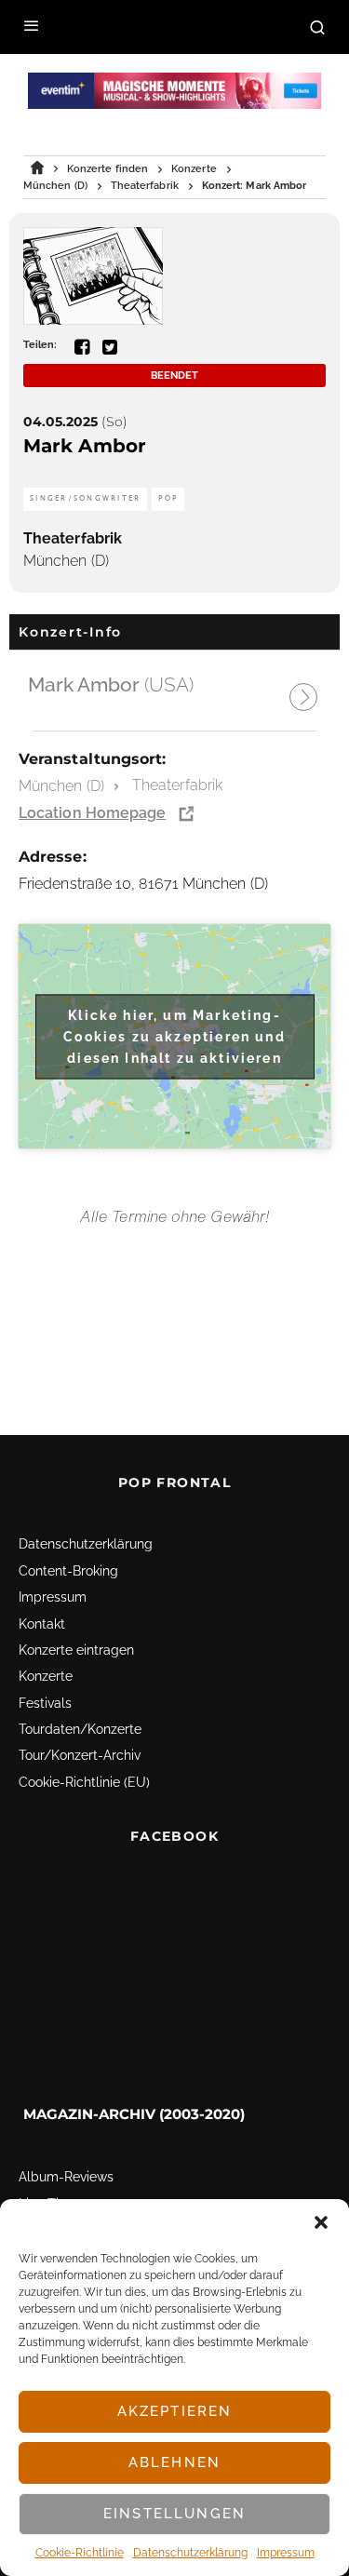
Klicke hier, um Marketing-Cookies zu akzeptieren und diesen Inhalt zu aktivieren (174, 1036)
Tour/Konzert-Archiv (80, 1756)
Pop (168, 498)
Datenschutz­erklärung (190, 2553)
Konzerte (46, 1676)
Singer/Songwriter (85, 498)
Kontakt (42, 1624)
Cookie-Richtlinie (80, 2553)
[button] (321, 2222)
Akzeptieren (175, 2411)
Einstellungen (174, 2514)
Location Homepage (92, 813)
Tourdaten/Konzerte (80, 1729)
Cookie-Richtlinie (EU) (84, 1782)
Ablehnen (174, 2462)
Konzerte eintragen (76, 1650)
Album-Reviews (66, 2178)
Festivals (45, 1703)
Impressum (286, 2553)
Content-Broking (68, 1571)
